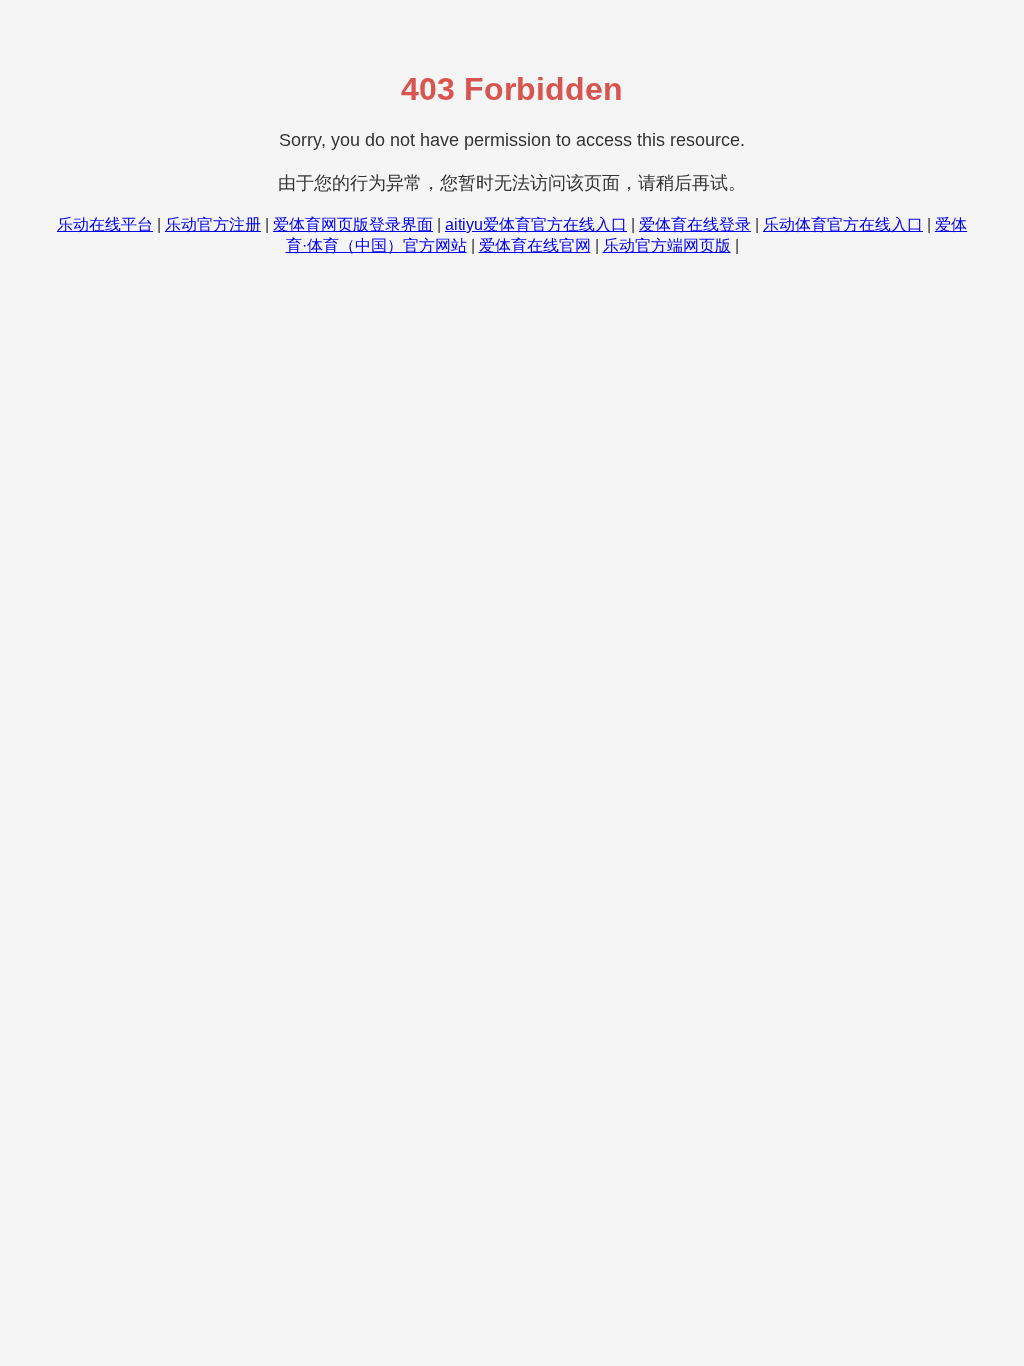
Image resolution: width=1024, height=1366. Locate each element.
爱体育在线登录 (695, 224)
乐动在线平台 (105, 224)
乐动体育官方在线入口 (843, 224)
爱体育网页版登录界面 (353, 224)
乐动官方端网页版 (667, 245)
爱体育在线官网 (535, 245)
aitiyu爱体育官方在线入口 (536, 224)
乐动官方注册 (213, 224)
